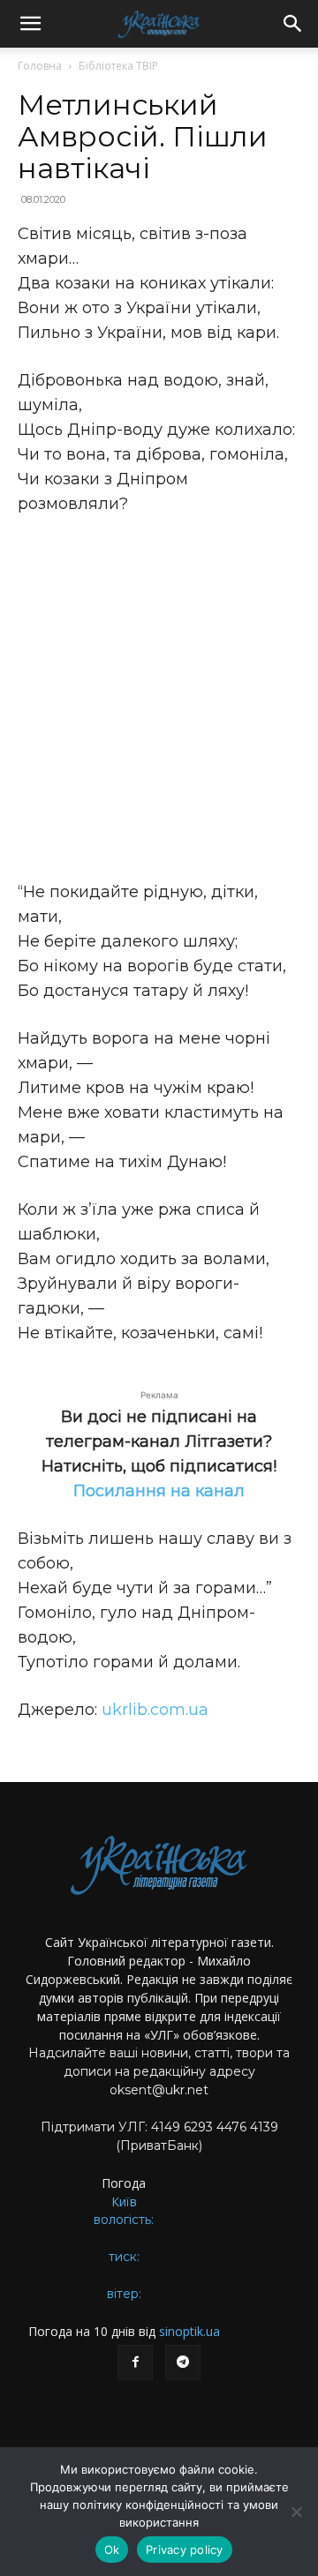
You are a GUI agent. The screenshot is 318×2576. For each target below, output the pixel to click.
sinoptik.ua (189, 2331)
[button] (30, 24)
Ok (112, 2550)
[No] (296, 2512)
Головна (40, 66)
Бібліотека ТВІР (118, 66)
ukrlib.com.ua (155, 1710)
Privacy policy (185, 2550)
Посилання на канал (159, 1491)
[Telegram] (183, 2363)
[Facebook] (135, 2363)
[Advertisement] (159, 698)
